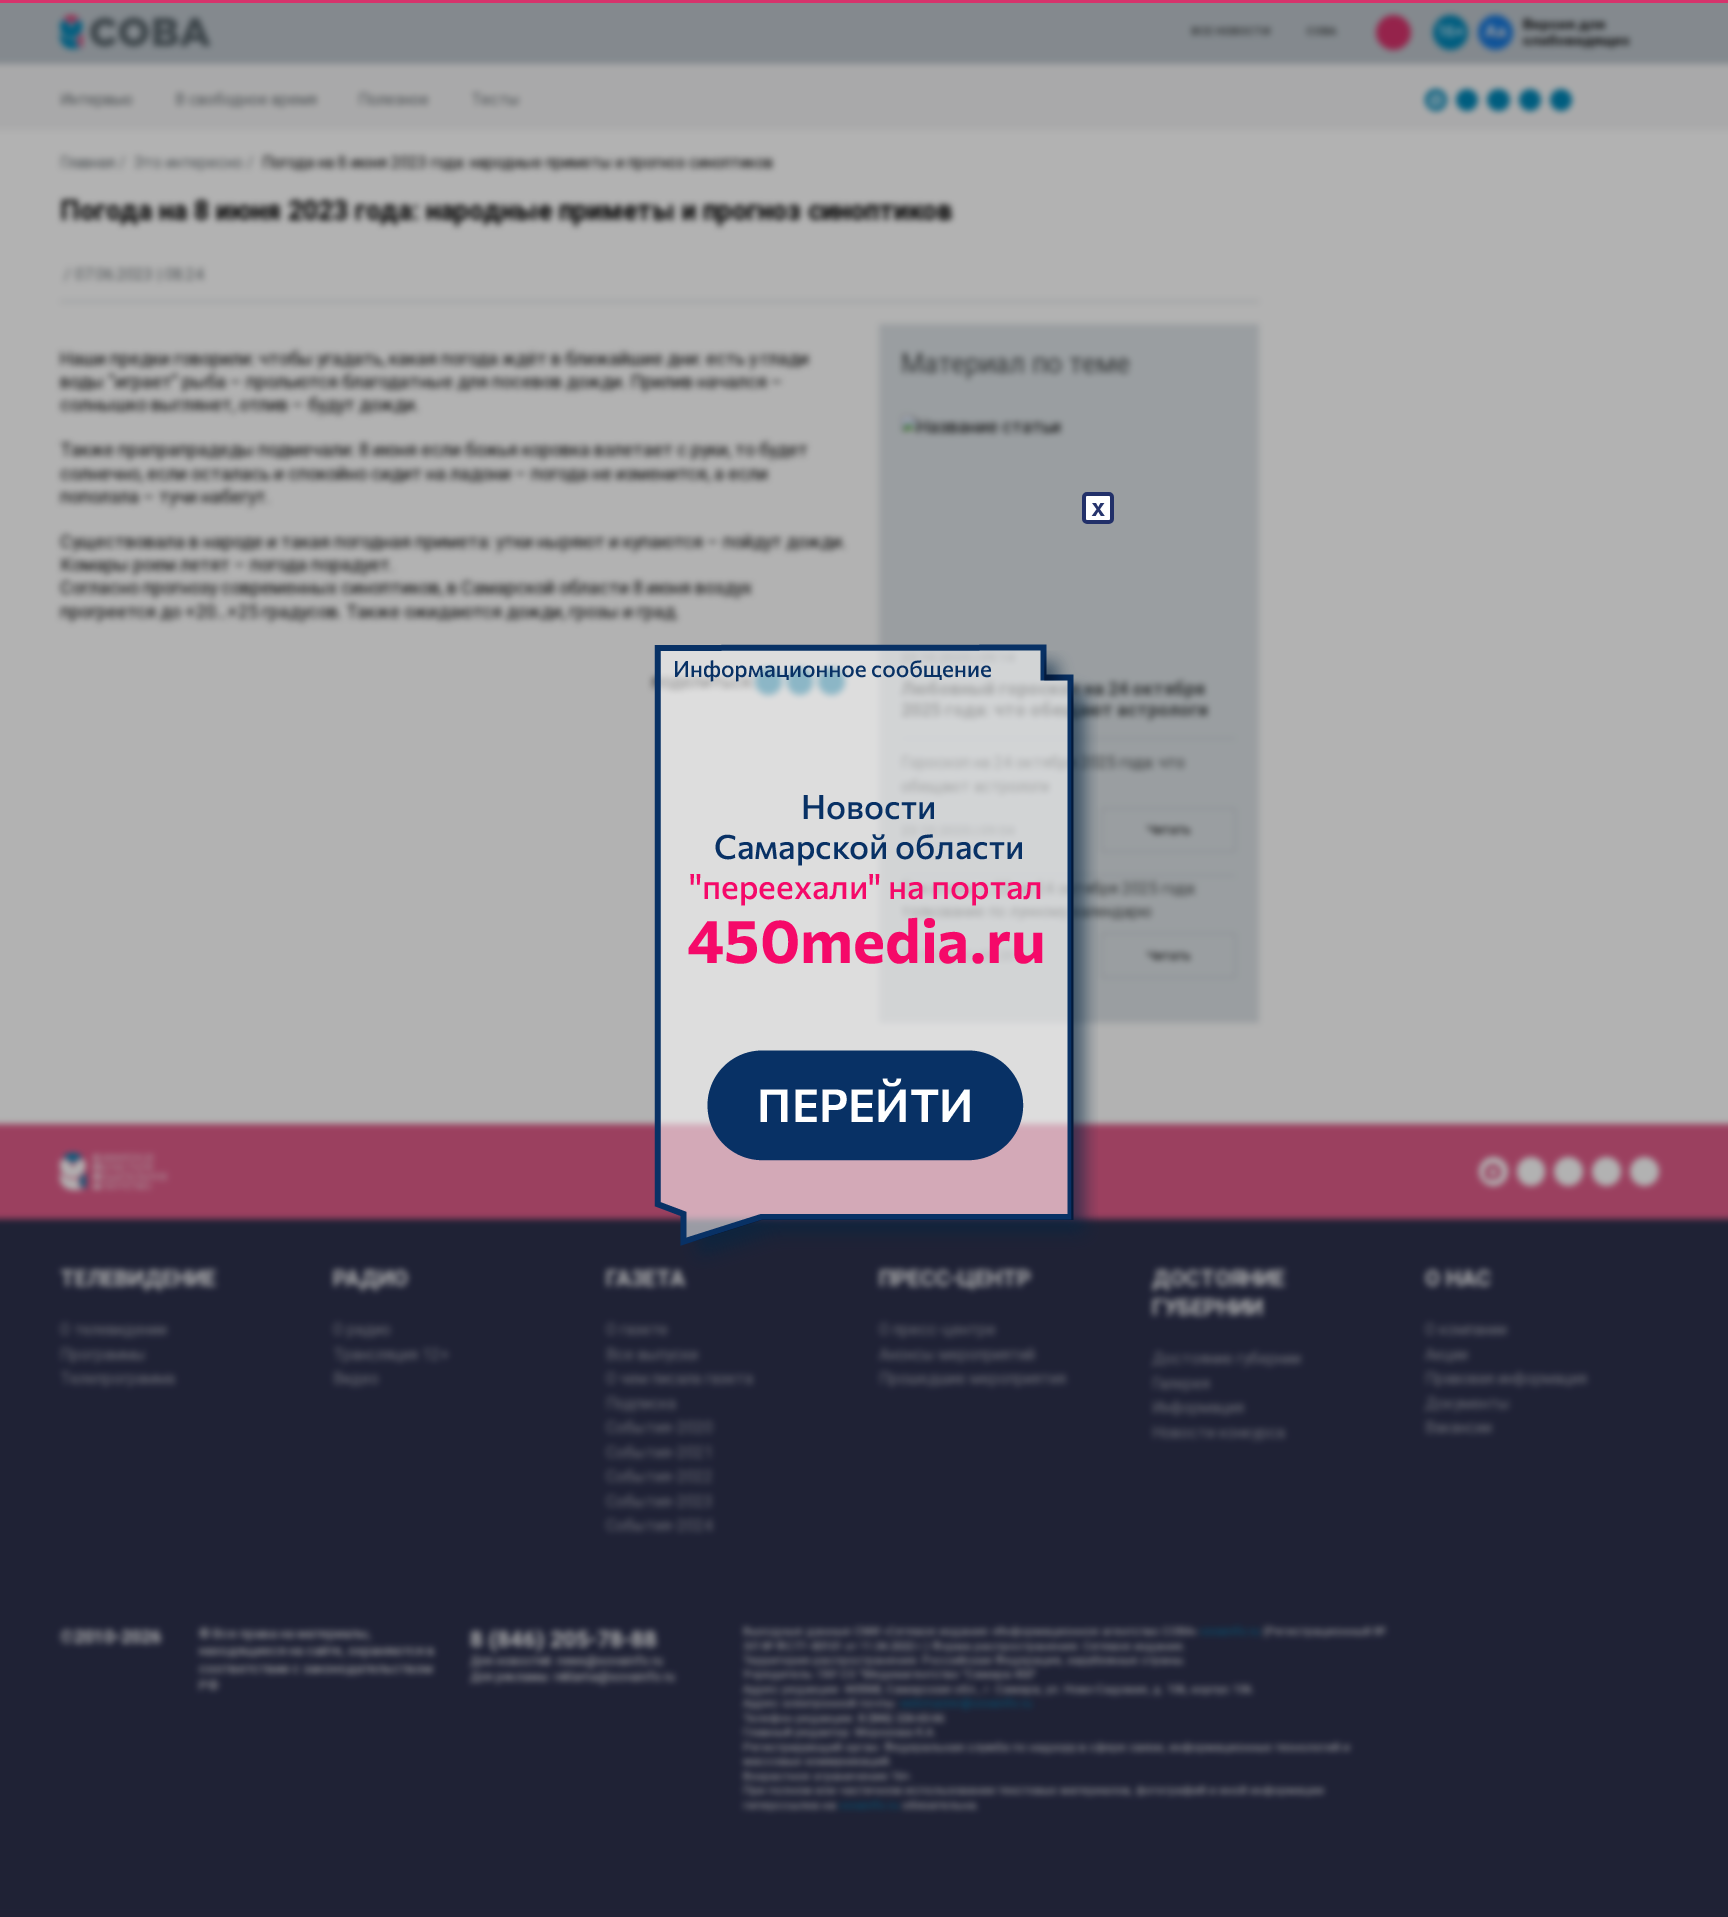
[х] (864, 959)
